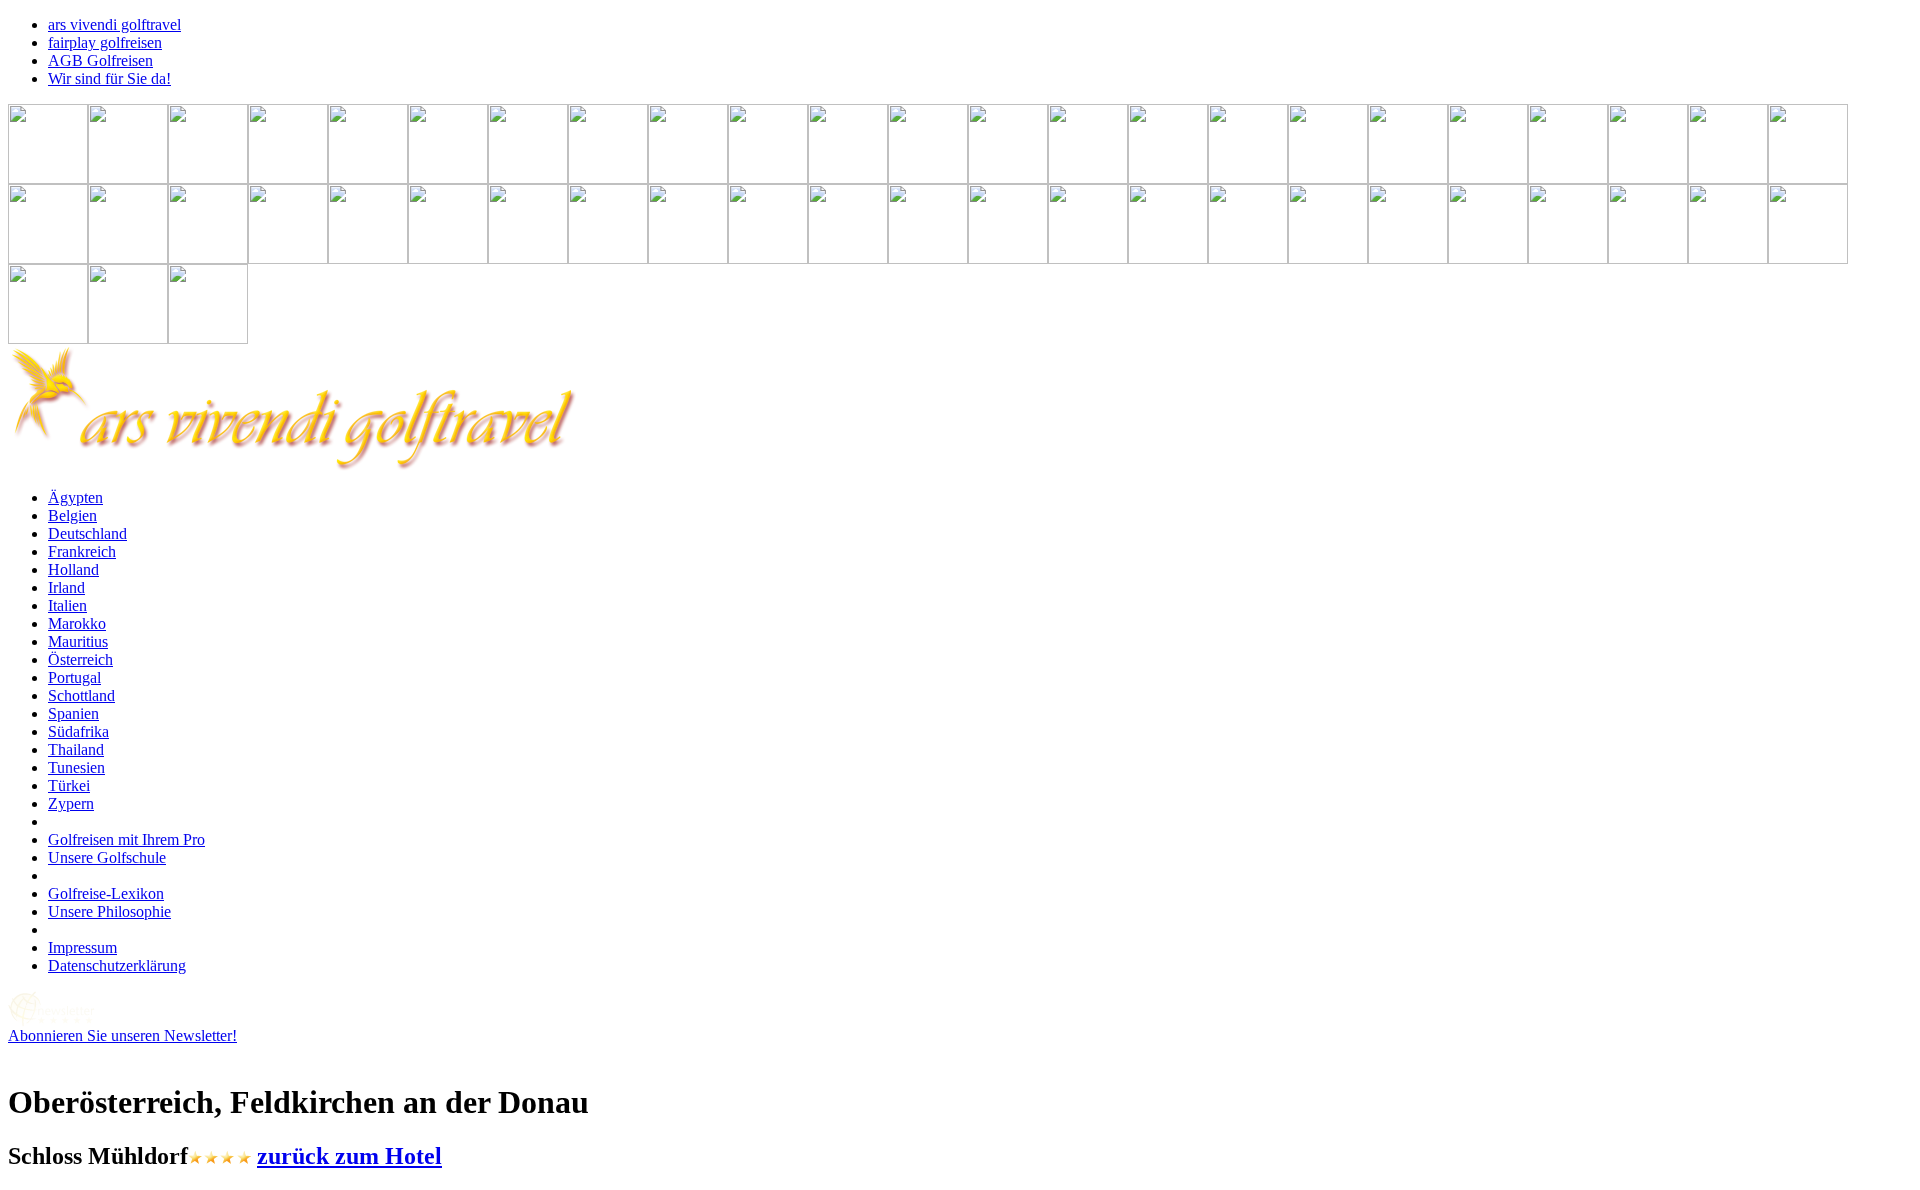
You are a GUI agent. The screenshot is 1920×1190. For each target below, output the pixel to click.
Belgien (72, 515)
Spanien (73, 713)
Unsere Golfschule (107, 857)
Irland (66, 587)
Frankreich (82, 551)
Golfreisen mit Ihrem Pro (126, 839)
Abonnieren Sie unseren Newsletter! (122, 1035)
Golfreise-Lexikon (106, 893)
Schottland (81, 695)
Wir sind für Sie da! (109, 78)
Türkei (69, 785)
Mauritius (78, 641)
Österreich (80, 659)
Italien (67, 605)
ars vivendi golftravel (114, 24)
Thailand (76, 749)
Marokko (77, 623)
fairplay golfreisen (105, 42)
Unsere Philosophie (109, 911)
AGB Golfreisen (100, 60)
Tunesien (76, 767)
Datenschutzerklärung (117, 965)
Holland (73, 569)
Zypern (71, 803)
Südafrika (78, 731)
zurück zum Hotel (349, 1156)
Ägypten (75, 497)
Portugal (74, 677)
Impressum (82, 947)
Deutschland (87, 533)
